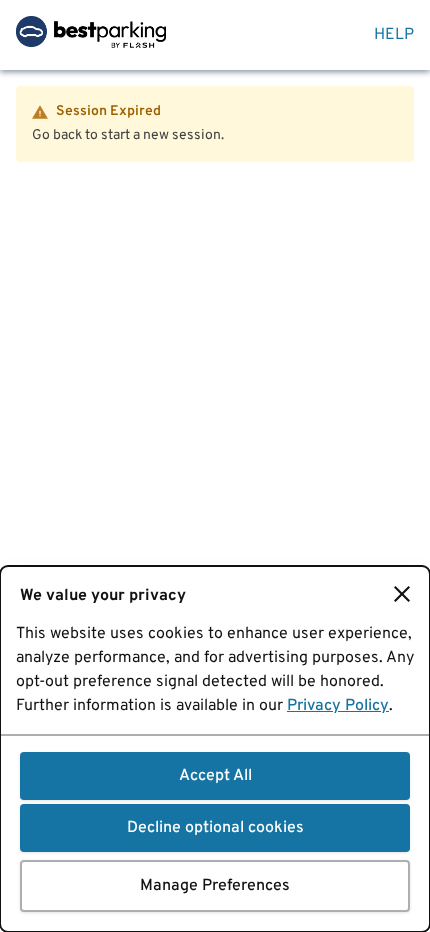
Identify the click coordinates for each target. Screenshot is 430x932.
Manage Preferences (215, 886)
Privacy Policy (338, 706)
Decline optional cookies (215, 828)
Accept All (215, 776)
